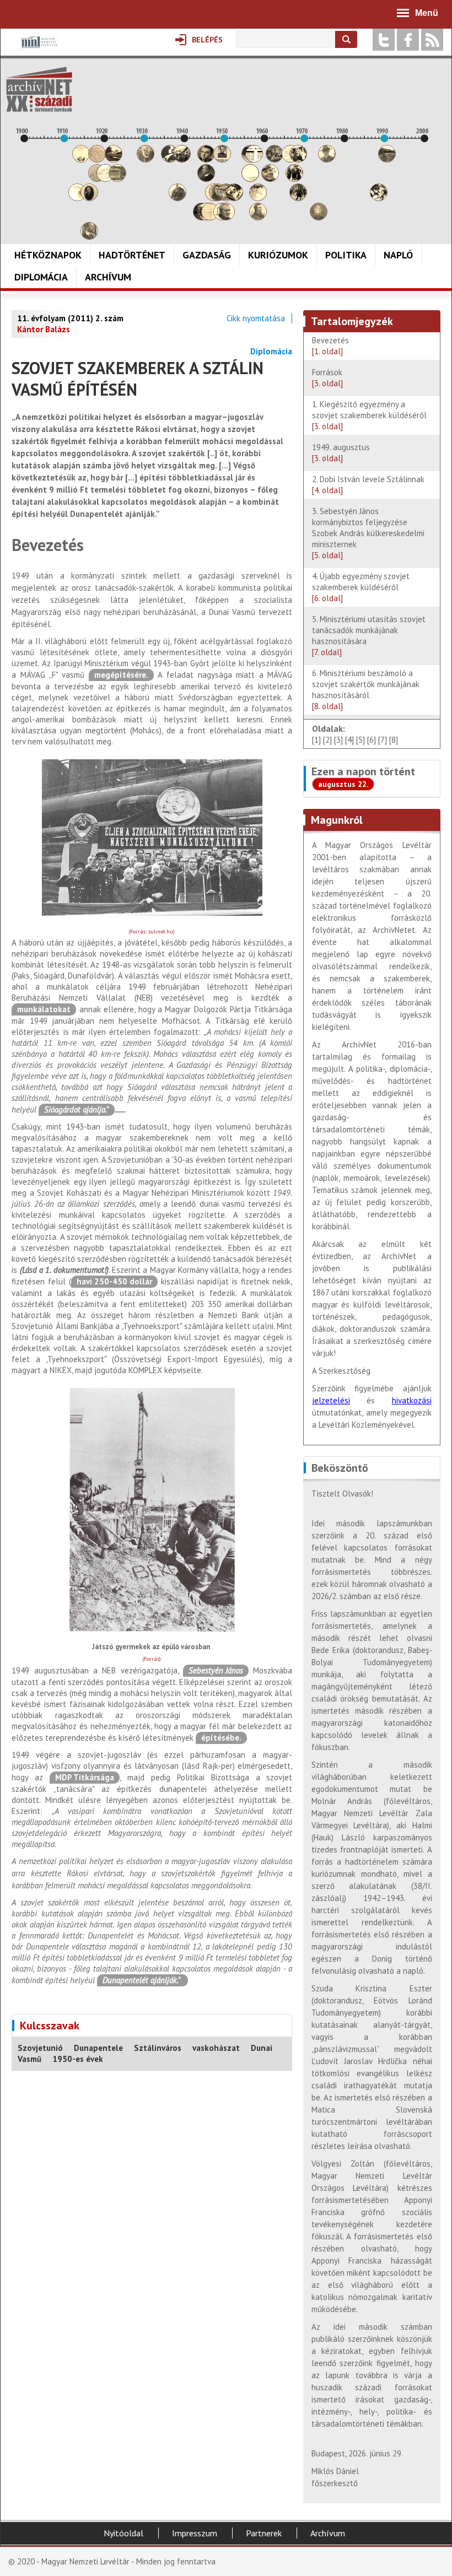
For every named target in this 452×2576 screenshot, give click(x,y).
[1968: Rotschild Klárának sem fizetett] (298, 160)
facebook (408, 40)
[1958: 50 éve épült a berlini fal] (258, 198)
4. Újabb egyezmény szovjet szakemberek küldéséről (361, 587)
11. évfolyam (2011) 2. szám (70, 318)
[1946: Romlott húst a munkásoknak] (210, 217)
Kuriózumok (278, 255)
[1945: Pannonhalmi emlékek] (206, 179)
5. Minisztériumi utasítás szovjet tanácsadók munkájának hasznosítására (369, 636)
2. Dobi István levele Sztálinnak (368, 485)
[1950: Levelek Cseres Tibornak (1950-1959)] (226, 217)
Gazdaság (207, 255)
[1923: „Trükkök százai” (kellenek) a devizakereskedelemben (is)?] (117, 179)
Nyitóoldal (123, 2533)
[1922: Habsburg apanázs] (114, 160)
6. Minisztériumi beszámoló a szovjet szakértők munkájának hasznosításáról (366, 690)
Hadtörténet (132, 255)
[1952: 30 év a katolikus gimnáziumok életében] (234, 198)
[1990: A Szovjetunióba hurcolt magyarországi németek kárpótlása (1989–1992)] (387, 160)
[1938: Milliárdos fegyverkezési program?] (177, 198)
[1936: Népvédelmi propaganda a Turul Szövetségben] (170, 160)
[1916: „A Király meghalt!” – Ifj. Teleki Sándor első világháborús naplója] (89, 198)
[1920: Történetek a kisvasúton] (105, 179)
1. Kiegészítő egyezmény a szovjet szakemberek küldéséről (369, 415)
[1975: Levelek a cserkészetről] (327, 160)
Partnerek (264, 2533)
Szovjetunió (40, 2048)
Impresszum (195, 2533)
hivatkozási (412, 1400)
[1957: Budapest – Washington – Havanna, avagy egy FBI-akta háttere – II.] (254, 160)
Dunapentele (98, 2048)
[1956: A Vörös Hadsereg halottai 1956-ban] (250, 179)
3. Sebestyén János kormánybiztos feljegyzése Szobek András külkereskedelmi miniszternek (368, 533)
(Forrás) (152, 1659)
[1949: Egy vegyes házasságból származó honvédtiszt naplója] (222, 160)
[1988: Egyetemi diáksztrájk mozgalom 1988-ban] (379, 198)
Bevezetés (330, 346)
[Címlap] (39, 89)
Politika (346, 255)
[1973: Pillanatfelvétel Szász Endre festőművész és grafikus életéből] (319, 217)
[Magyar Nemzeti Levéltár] (38, 50)
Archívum (108, 277)
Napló (398, 255)
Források (327, 378)
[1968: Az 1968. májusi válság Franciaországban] (298, 198)
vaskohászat (216, 2048)
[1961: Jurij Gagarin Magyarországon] (270, 179)
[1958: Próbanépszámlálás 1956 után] (258, 217)
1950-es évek (78, 2059)
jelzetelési (331, 1400)
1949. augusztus (341, 453)
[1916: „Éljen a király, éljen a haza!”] (89, 237)
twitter (384, 40)
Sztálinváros (158, 2048)
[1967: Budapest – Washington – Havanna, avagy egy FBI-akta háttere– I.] (294, 179)
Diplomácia (41, 277)
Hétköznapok (48, 255)
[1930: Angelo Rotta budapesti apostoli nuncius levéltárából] (146, 160)
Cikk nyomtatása (256, 318)
